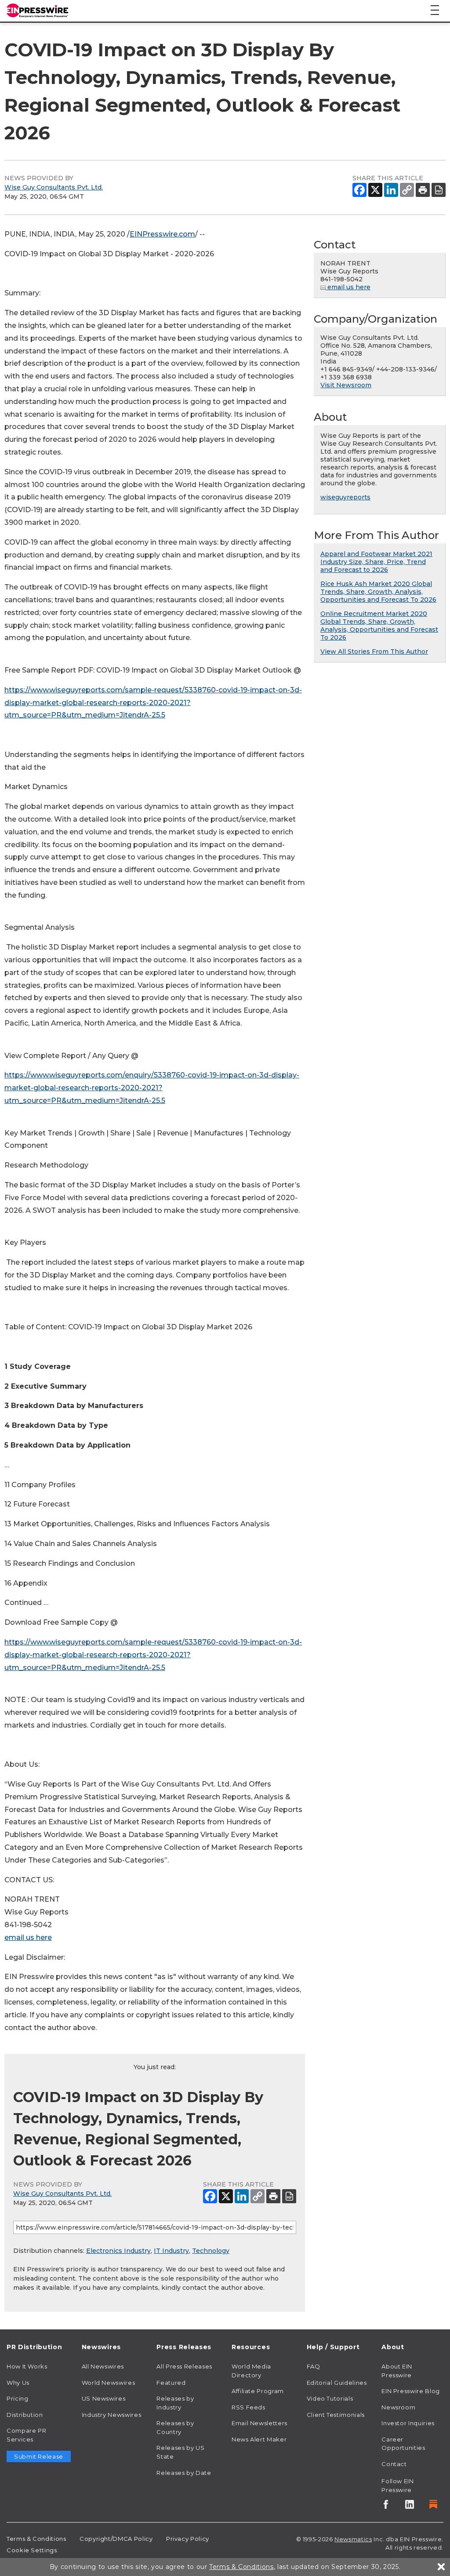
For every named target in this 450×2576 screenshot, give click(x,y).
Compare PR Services (26, 2435)
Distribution (25, 2415)
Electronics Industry (118, 2251)
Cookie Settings (32, 2550)
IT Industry (171, 2251)
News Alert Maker (259, 2439)
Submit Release (39, 2456)
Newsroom (398, 2407)
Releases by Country (175, 2427)
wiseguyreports (345, 497)
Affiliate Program (258, 2391)
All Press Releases (184, 2366)
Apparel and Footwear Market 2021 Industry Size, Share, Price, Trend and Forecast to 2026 (376, 562)
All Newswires (103, 2366)
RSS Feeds (249, 2407)
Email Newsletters (259, 2423)
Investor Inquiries (408, 2423)
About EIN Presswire (397, 2371)
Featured (171, 2383)
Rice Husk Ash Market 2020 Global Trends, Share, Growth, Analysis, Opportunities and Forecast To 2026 (378, 592)
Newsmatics (353, 2539)
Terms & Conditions (36, 2539)
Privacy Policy (188, 2539)
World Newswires (109, 2383)
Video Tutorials (330, 2398)
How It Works (27, 2366)
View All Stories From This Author (374, 651)
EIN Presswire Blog (411, 2391)
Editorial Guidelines (337, 2383)
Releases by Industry (175, 2403)
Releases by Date (184, 2473)
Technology (211, 2251)
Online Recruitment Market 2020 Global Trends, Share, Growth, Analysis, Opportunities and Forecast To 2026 (379, 626)
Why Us (18, 2383)
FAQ (314, 2366)
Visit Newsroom (346, 385)
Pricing (17, 2398)
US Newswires (104, 2398)
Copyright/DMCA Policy (116, 2539)
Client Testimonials (336, 2415)
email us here (28, 1937)
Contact (394, 2464)
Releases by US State (180, 2452)
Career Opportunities (403, 2444)
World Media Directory (251, 2371)
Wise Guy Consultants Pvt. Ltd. (54, 187)
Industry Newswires (112, 2415)
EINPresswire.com (162, 234)
